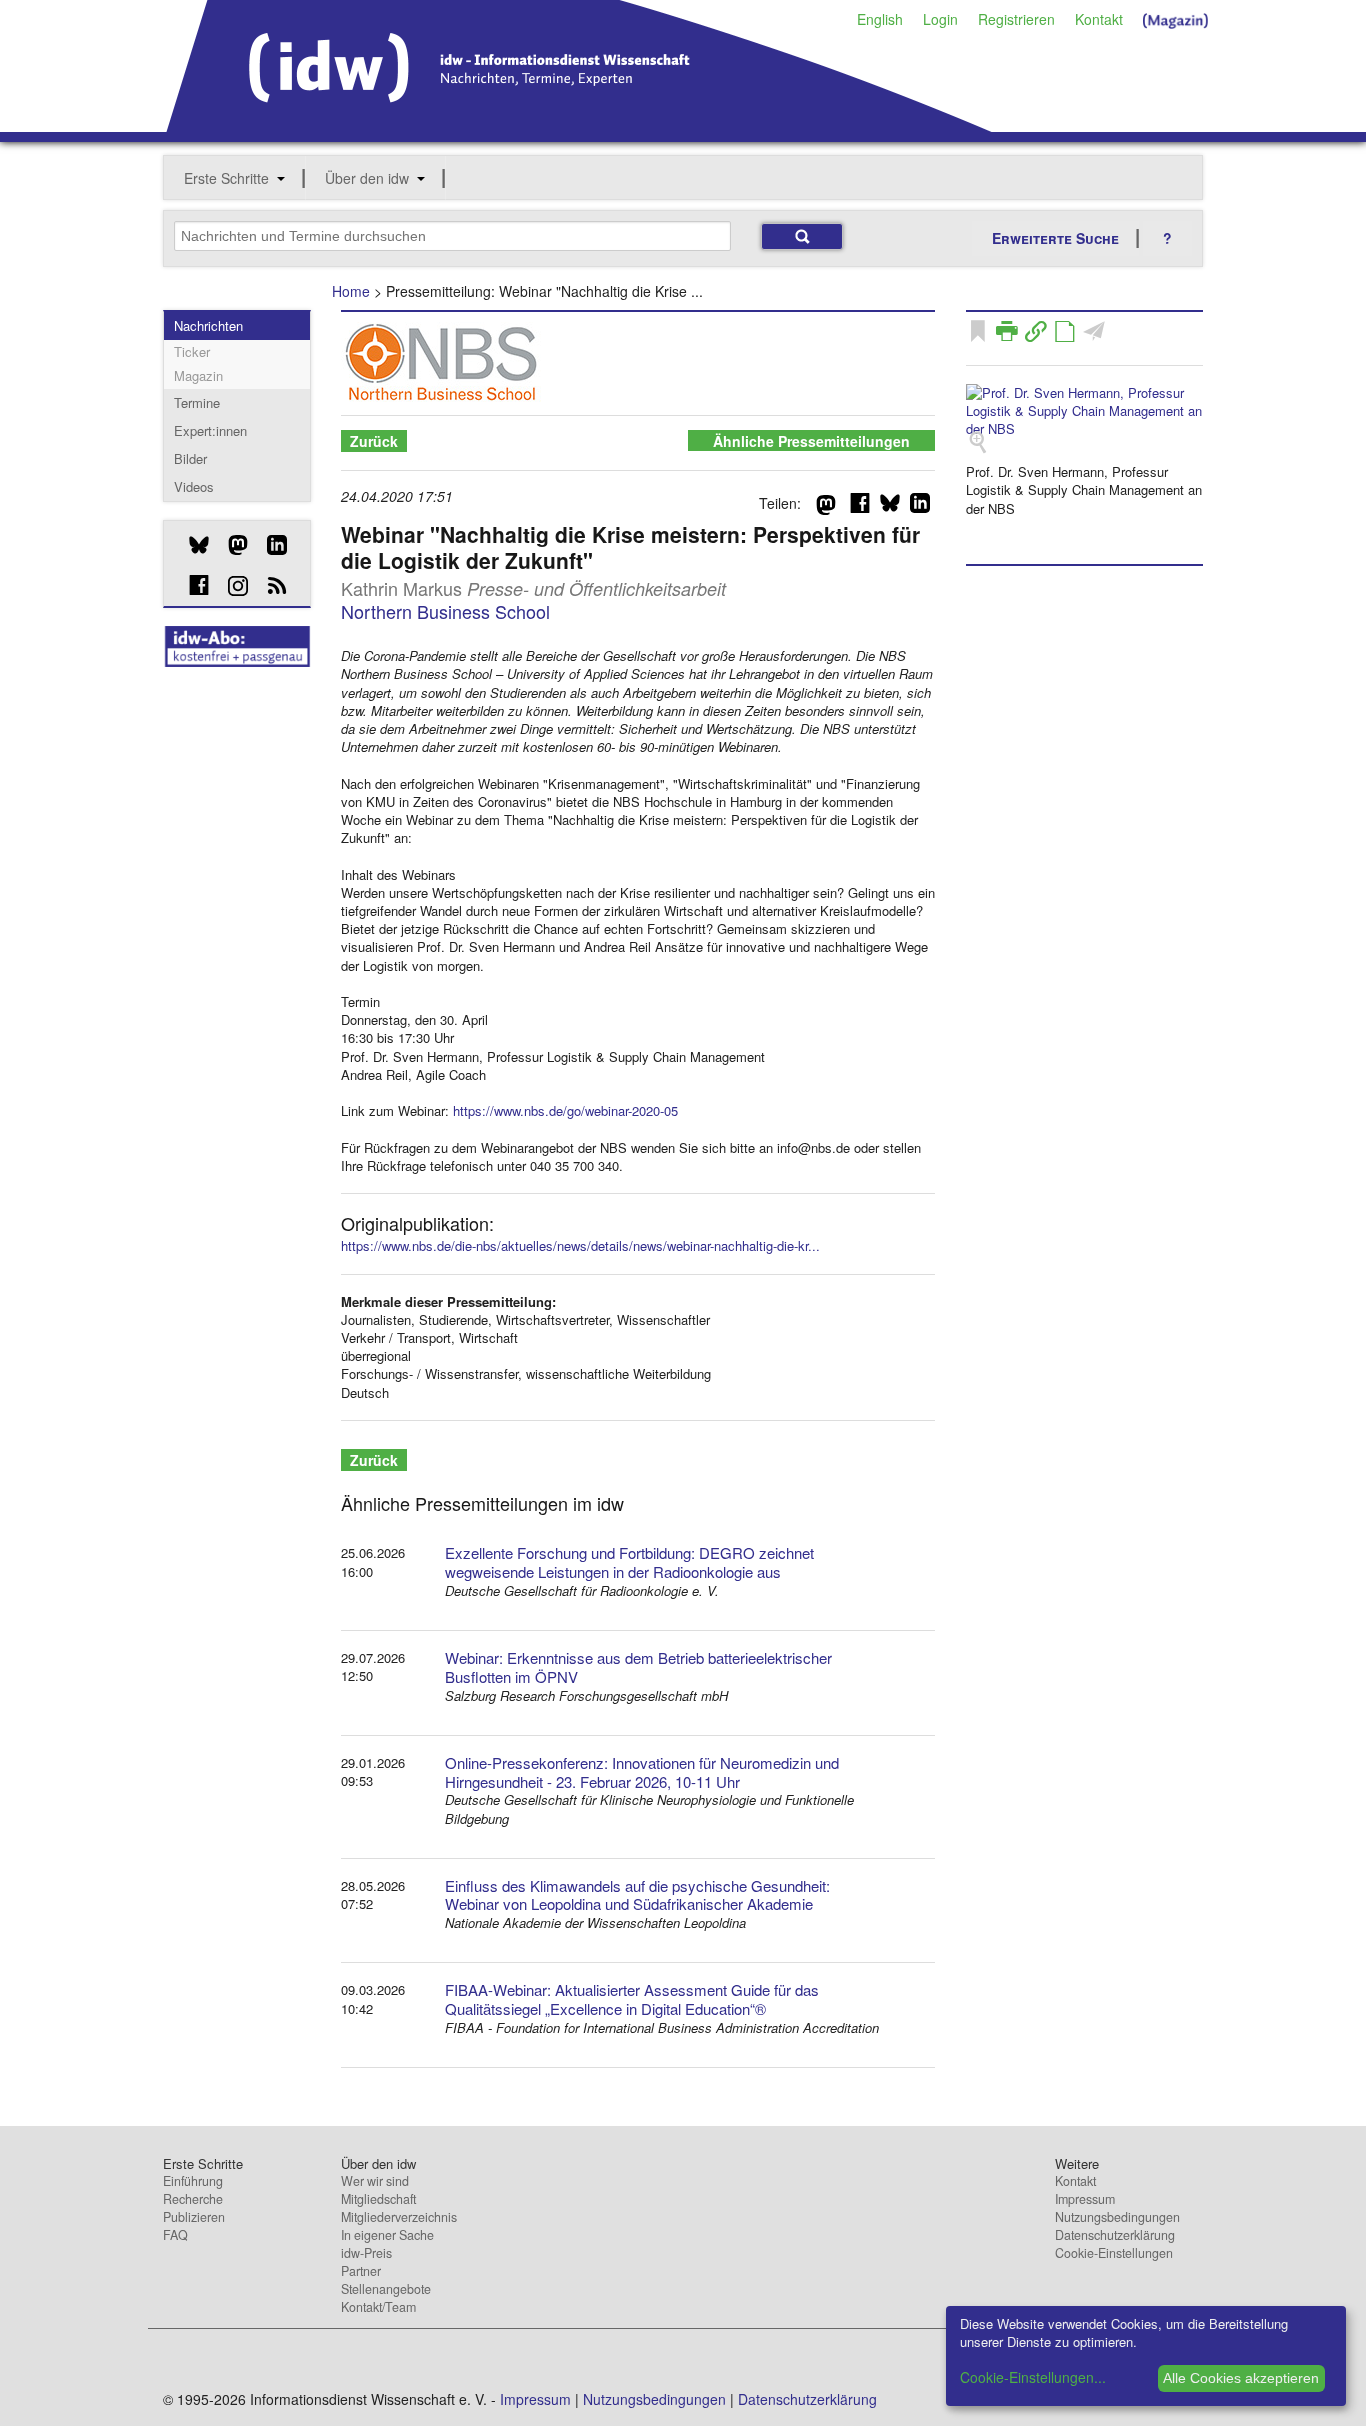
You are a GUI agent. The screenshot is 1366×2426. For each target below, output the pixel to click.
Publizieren (194, 2217)
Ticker (192, 351)
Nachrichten (208, 325)
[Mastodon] (230, 545)
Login (940, 19)
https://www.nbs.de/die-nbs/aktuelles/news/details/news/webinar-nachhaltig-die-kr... (580, 1245)
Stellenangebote (386, 2289)
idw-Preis (366, 2253)
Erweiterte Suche (1055, 238)
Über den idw (367, 178)
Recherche (193, 2199)
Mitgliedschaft (378, 2199)
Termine (197, 402)
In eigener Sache (387, 2235)
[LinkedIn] (269, 545)
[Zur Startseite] (579, 125)
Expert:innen (210, 430)
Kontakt (1099, 19)
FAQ (175, 2235)
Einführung (193, 2181)
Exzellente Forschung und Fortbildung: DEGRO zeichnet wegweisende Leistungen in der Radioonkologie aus (629, 1562)
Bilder (190, 458)
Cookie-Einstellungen (1114, 2253)
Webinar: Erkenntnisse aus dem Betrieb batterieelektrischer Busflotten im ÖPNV (638, 1667)
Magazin (198, 375)
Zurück (374, 441)
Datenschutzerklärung (1115, 2235)
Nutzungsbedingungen (1117, 2217)
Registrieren (1016, 19)
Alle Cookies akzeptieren (1241, 2378)
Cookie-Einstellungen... (1033, 2377)
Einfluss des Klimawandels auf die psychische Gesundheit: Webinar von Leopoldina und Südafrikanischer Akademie (637, 1895)
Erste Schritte (226, 178)
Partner (361, 2271)
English (880, 19)
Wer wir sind (375, 2181)
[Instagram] (230, 586)
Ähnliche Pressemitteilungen (811, 441)
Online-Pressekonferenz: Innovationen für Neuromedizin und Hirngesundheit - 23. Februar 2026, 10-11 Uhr (642, 1772)
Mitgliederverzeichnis (399, 2217)
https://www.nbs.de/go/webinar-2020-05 (565, 1110)
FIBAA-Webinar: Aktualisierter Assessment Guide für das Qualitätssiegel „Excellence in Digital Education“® (632, 1999)
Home (351, 291)
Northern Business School (445, 611)
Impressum (1085, 2199)
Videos (194, 486)
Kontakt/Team (378, 2307)
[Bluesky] (191, 545)
